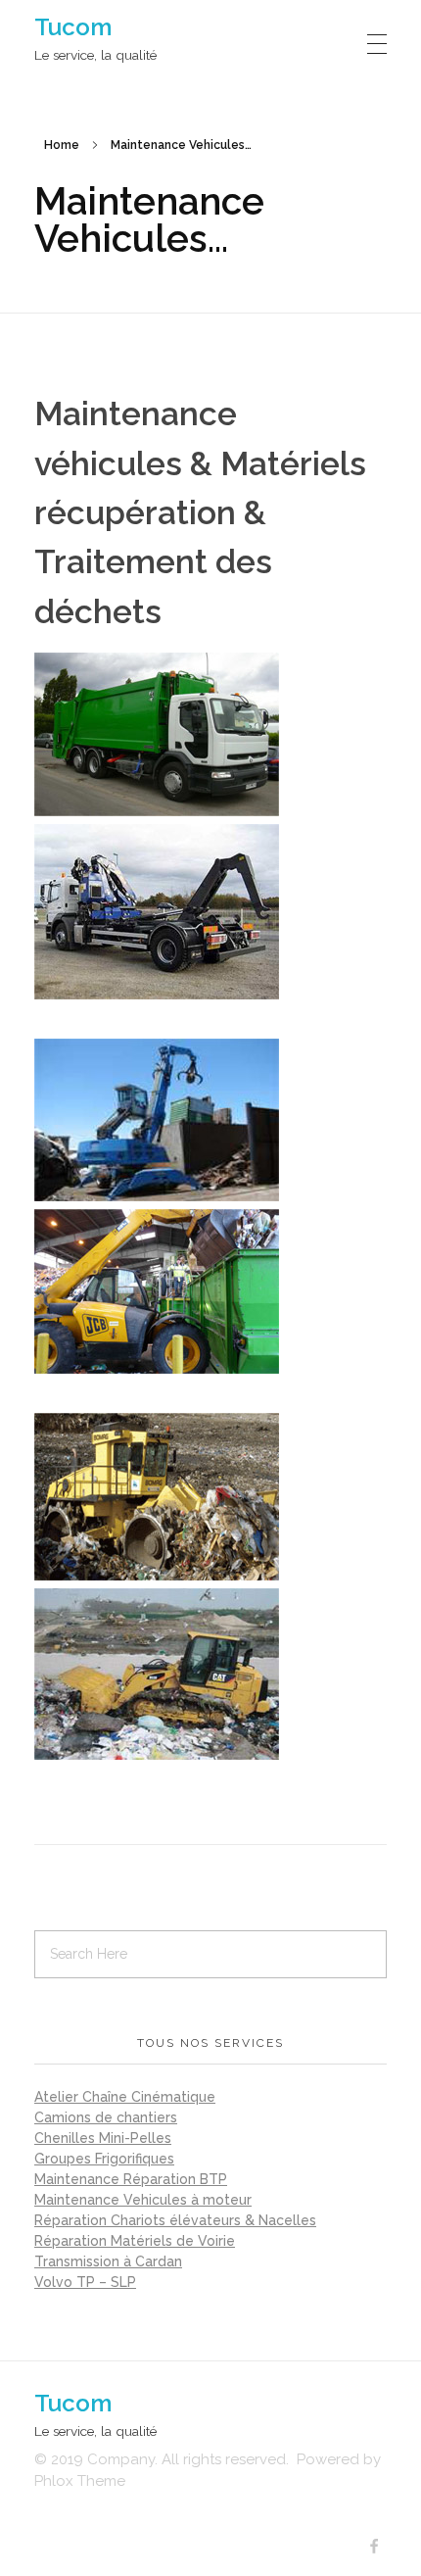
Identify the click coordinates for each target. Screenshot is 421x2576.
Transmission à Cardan (108, 2261)
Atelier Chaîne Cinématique (125, 2097)
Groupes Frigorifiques (104, 2159)
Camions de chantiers (106, 2117)
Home (62, 145)
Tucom (73, 27)
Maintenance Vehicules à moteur (143, 2200)
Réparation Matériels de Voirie (135, 2241)
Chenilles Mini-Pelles (103, 2138)
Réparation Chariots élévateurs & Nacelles (175, 2220)
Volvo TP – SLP (85, 2282)
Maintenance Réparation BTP (131, 2179)
